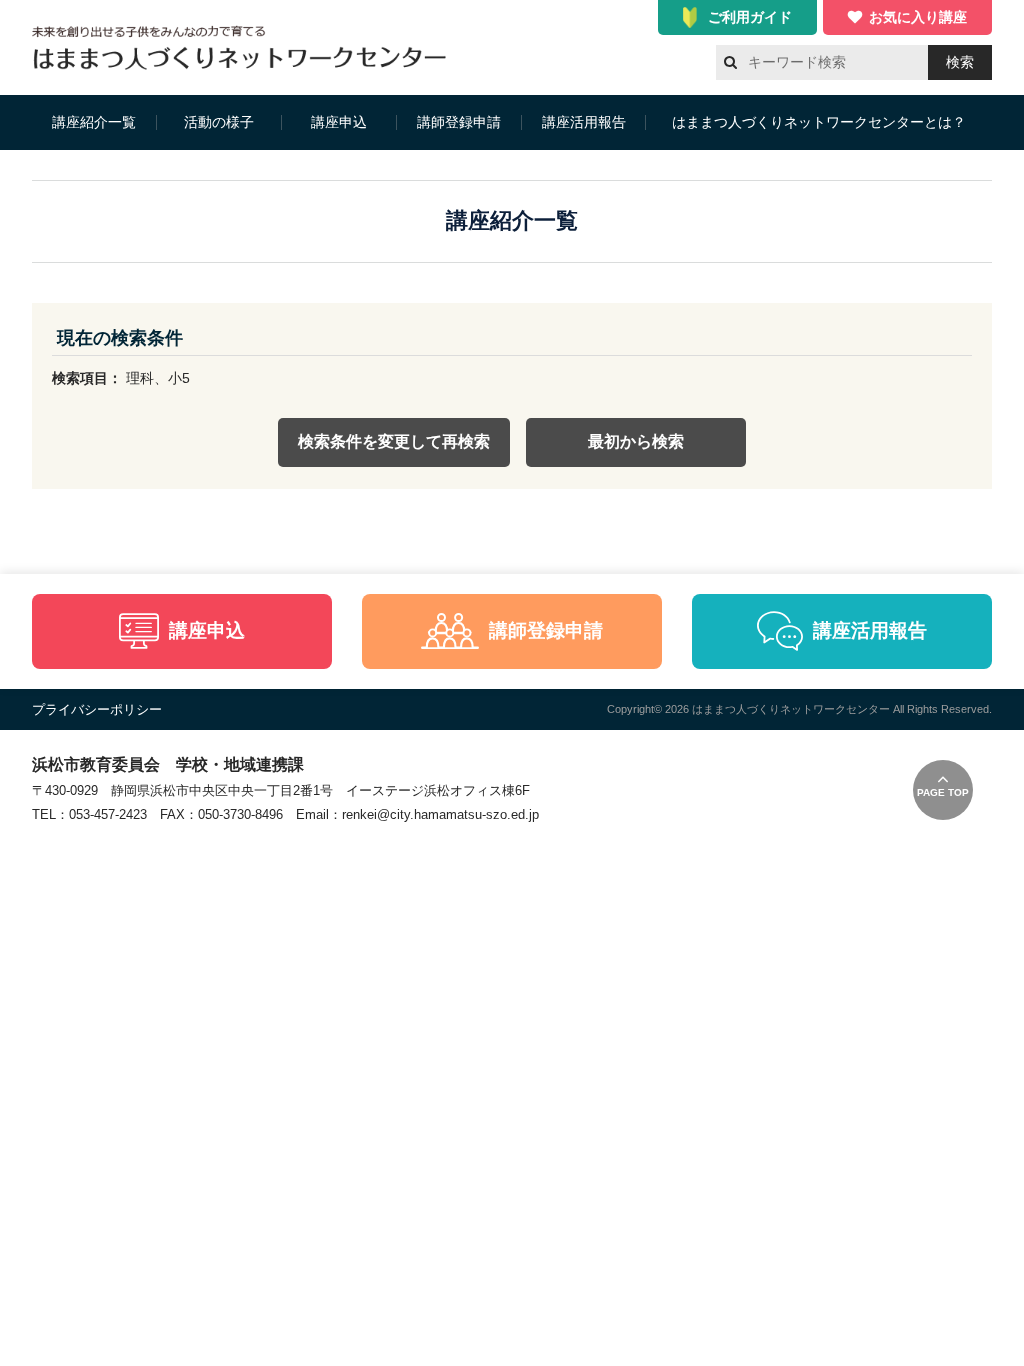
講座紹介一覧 (94, 122)
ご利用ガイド (750, 17)
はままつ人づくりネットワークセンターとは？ (819, 122)
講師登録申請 (459, 122)
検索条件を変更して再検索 (394, 441)
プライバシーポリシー (97, 709)
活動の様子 (219, 122)
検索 (960, 62)
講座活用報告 (584, 122)
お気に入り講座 (918, 17)
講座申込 (339, 122)
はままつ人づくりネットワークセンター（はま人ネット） (244, 47)
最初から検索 (636, 441)
